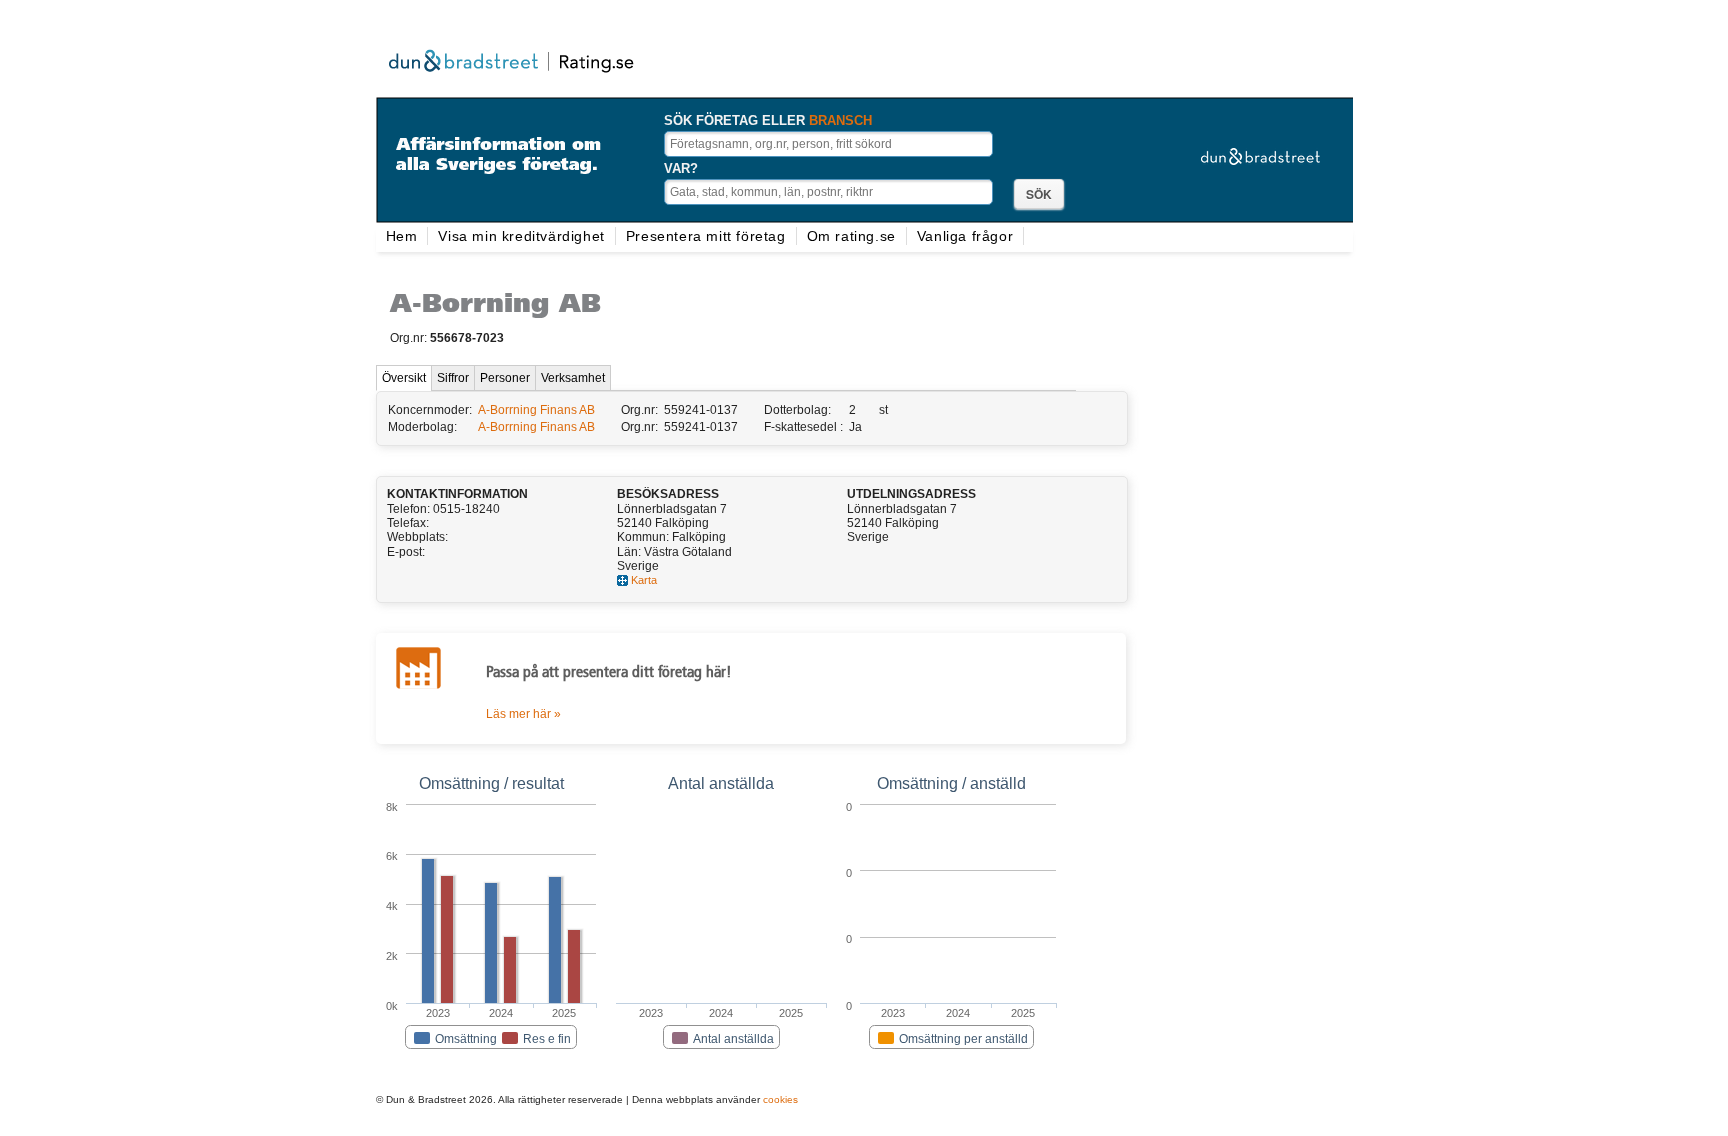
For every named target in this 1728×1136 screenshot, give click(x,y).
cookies (780, 1099)
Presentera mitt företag (706, 236)
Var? (681, 168)
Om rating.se (851, 236)
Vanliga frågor (965, 236)
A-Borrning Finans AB (536, 410)
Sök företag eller (768, 120)
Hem (402, 236)
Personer (505, 378)
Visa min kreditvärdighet (521, 236)
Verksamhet (573, 378)
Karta (644, 580)
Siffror (453, 378)
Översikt (404, 378)
